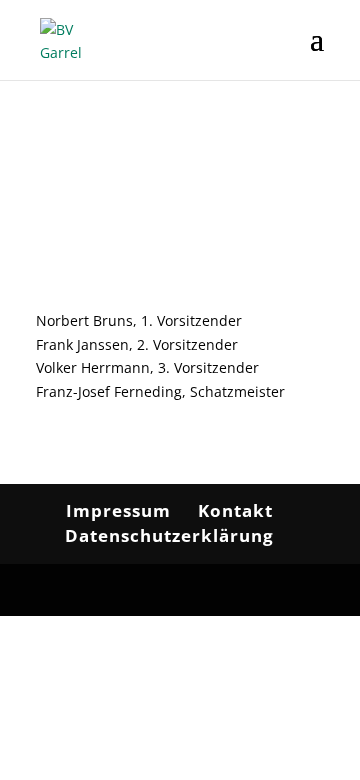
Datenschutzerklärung (169, 535)
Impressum (118, 510)
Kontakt (235, 510)
